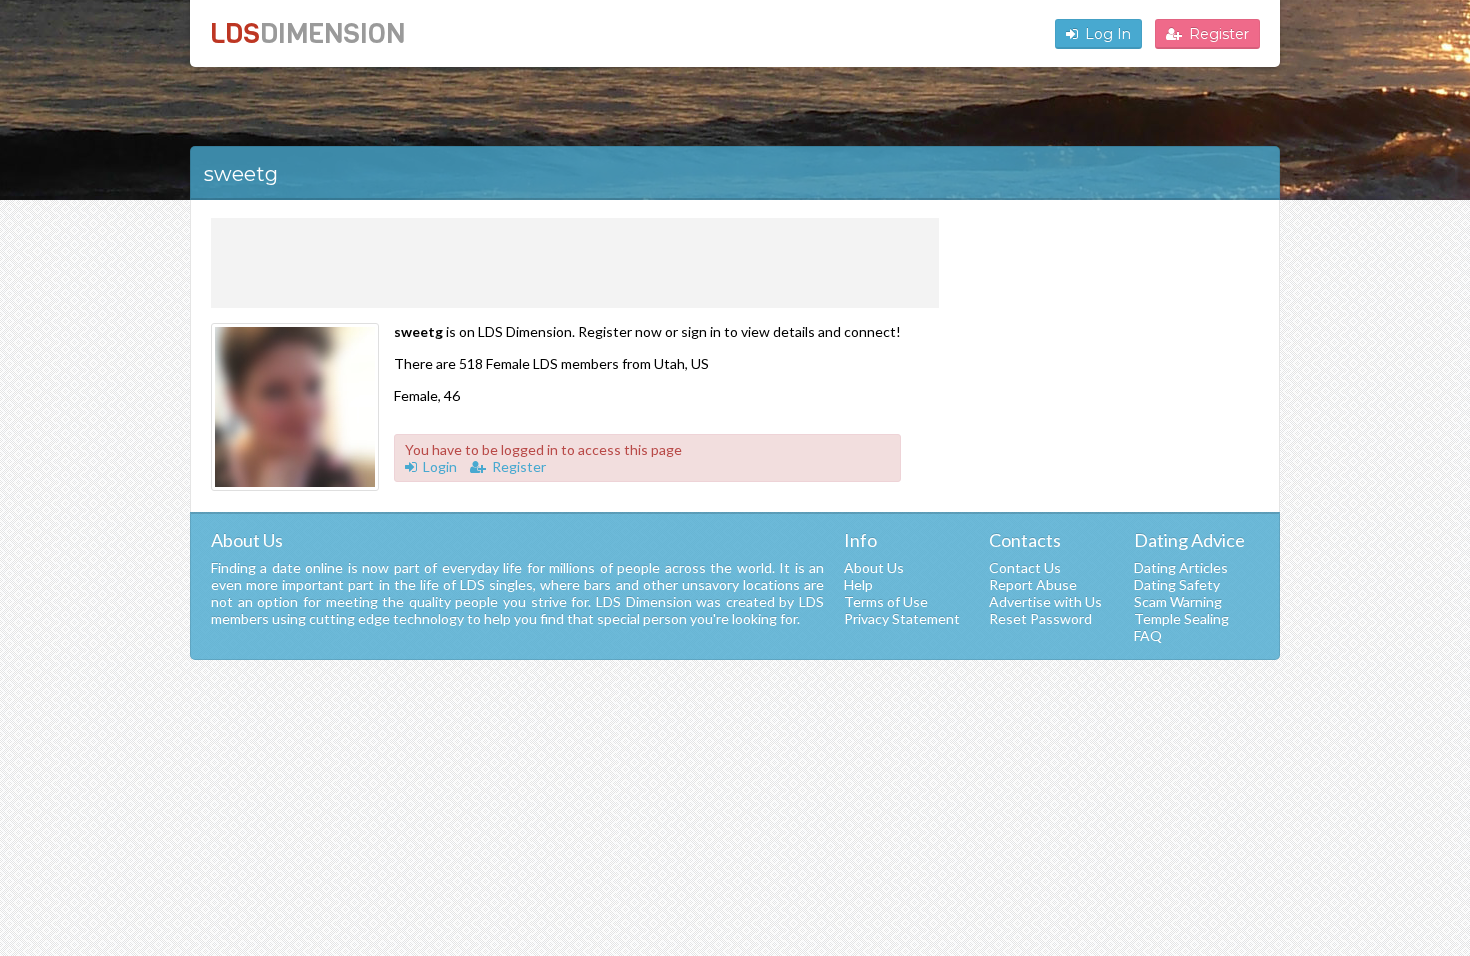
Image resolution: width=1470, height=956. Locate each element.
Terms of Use (886, 601)
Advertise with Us (1045, 601)
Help (858, 584)
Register (1219, 34)
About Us (874, 567)
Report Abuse (1033, 584)
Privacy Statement (902, 618)
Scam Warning (1178, 601)
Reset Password (1040, 618)
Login (440, 466)
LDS (307, 33)
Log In (1108, 34)
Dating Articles (1181, 567)
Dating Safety (1177, 584)
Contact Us (1025, 567)
